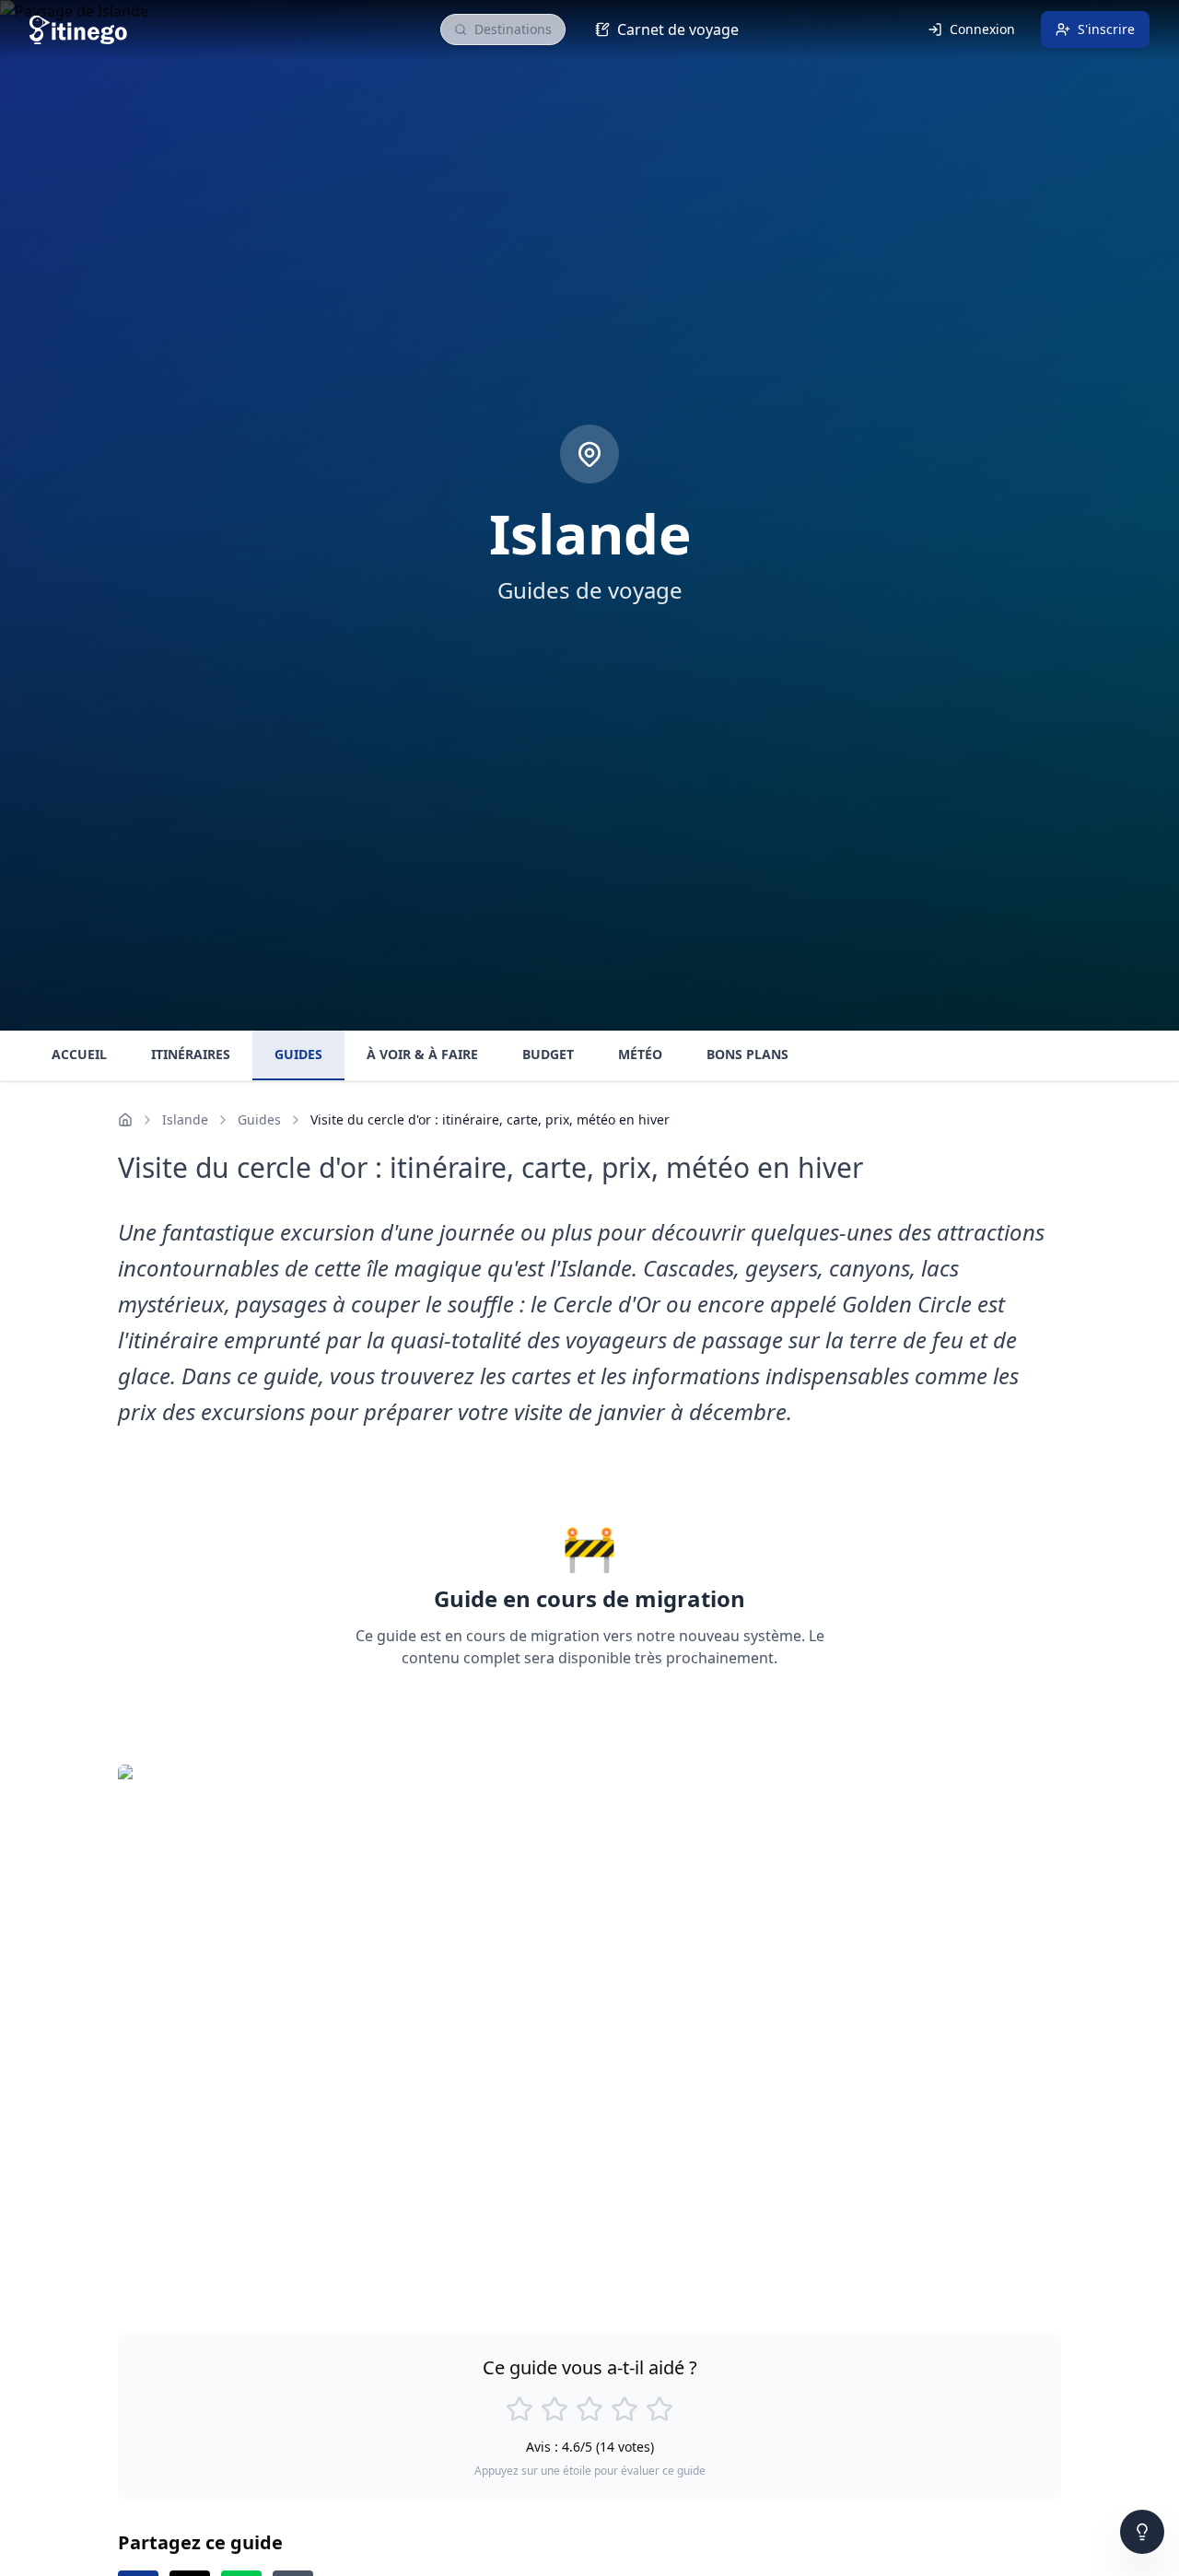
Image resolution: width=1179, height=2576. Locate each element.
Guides (259, 1119)
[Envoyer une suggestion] (1142, 2532)
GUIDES (298, 1054)
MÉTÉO (640, 1054)
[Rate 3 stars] (589, 2409)
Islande (185, 1119)
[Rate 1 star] (519, 2409)
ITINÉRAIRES (191, 1054)
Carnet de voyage (678, 29)
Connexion (982, 29)
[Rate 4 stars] (625, 2409)
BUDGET (548, 1054)
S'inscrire (1106, 29)
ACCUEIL (79, 1054)
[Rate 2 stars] (554, 2409)
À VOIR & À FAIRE (422, 1054)
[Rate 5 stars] (660, 2409)
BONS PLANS (747, 1054)
